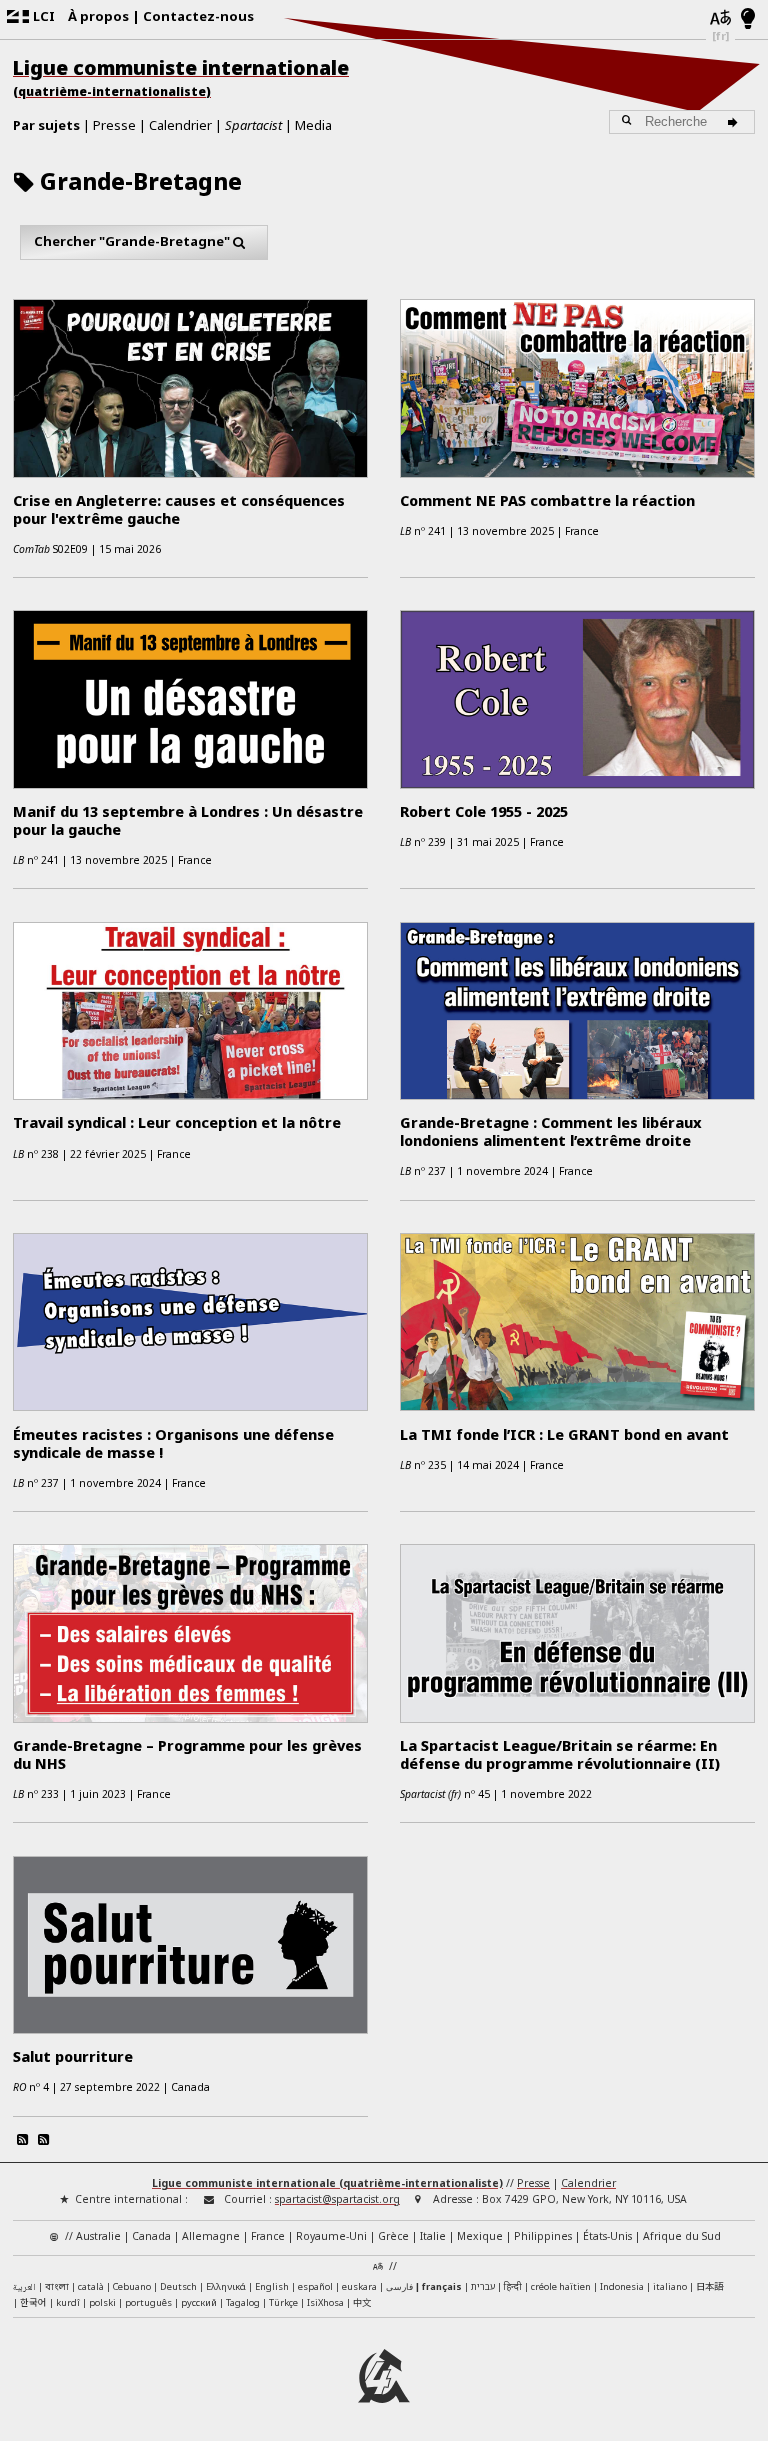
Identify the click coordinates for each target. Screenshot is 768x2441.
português (148, 2302)
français (442, 2286)
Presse (114, 125)
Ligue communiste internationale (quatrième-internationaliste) (327, 2183)
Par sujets (46, 125)
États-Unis (607, 2236)
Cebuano (132, 2286)
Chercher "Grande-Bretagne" (132, 241)
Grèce (393, 2236)
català (91, 2286)
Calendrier (180, 125)
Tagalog (243, 2302)
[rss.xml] (43, 2139)
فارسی (399, 2286)
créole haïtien (561, 2286)
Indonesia (622, 2286)
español (315, 2286)
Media (313, 125)
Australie (98, 2236)
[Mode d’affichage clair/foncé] (748, 20)
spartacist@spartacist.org (337, 2199)
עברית (483, 2286)
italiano (670, 2286)
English (272, 2286)
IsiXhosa (325, 2302)
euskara (359, 2286)
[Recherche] (735, 122)
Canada (151, 2236)
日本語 (709, 2286)
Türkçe (283, 2302)
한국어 (33, 2302)
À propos (98, 16)
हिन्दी (513, 2286)
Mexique (480, 2236)
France (268, 2236)
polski (102, 2302)
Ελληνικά (226, 2286)
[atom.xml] (22, 2139)
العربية (24, 2288)
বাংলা (57, 2287)
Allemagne (211, 2236)
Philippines (543, 2236)
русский (199, 2302)
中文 (362, 2302)
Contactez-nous (198, 16)
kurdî (68, 2302)
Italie (433, 2236)
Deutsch (178, 2286)
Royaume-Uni (331, 2236)
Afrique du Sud (682, 2236)
